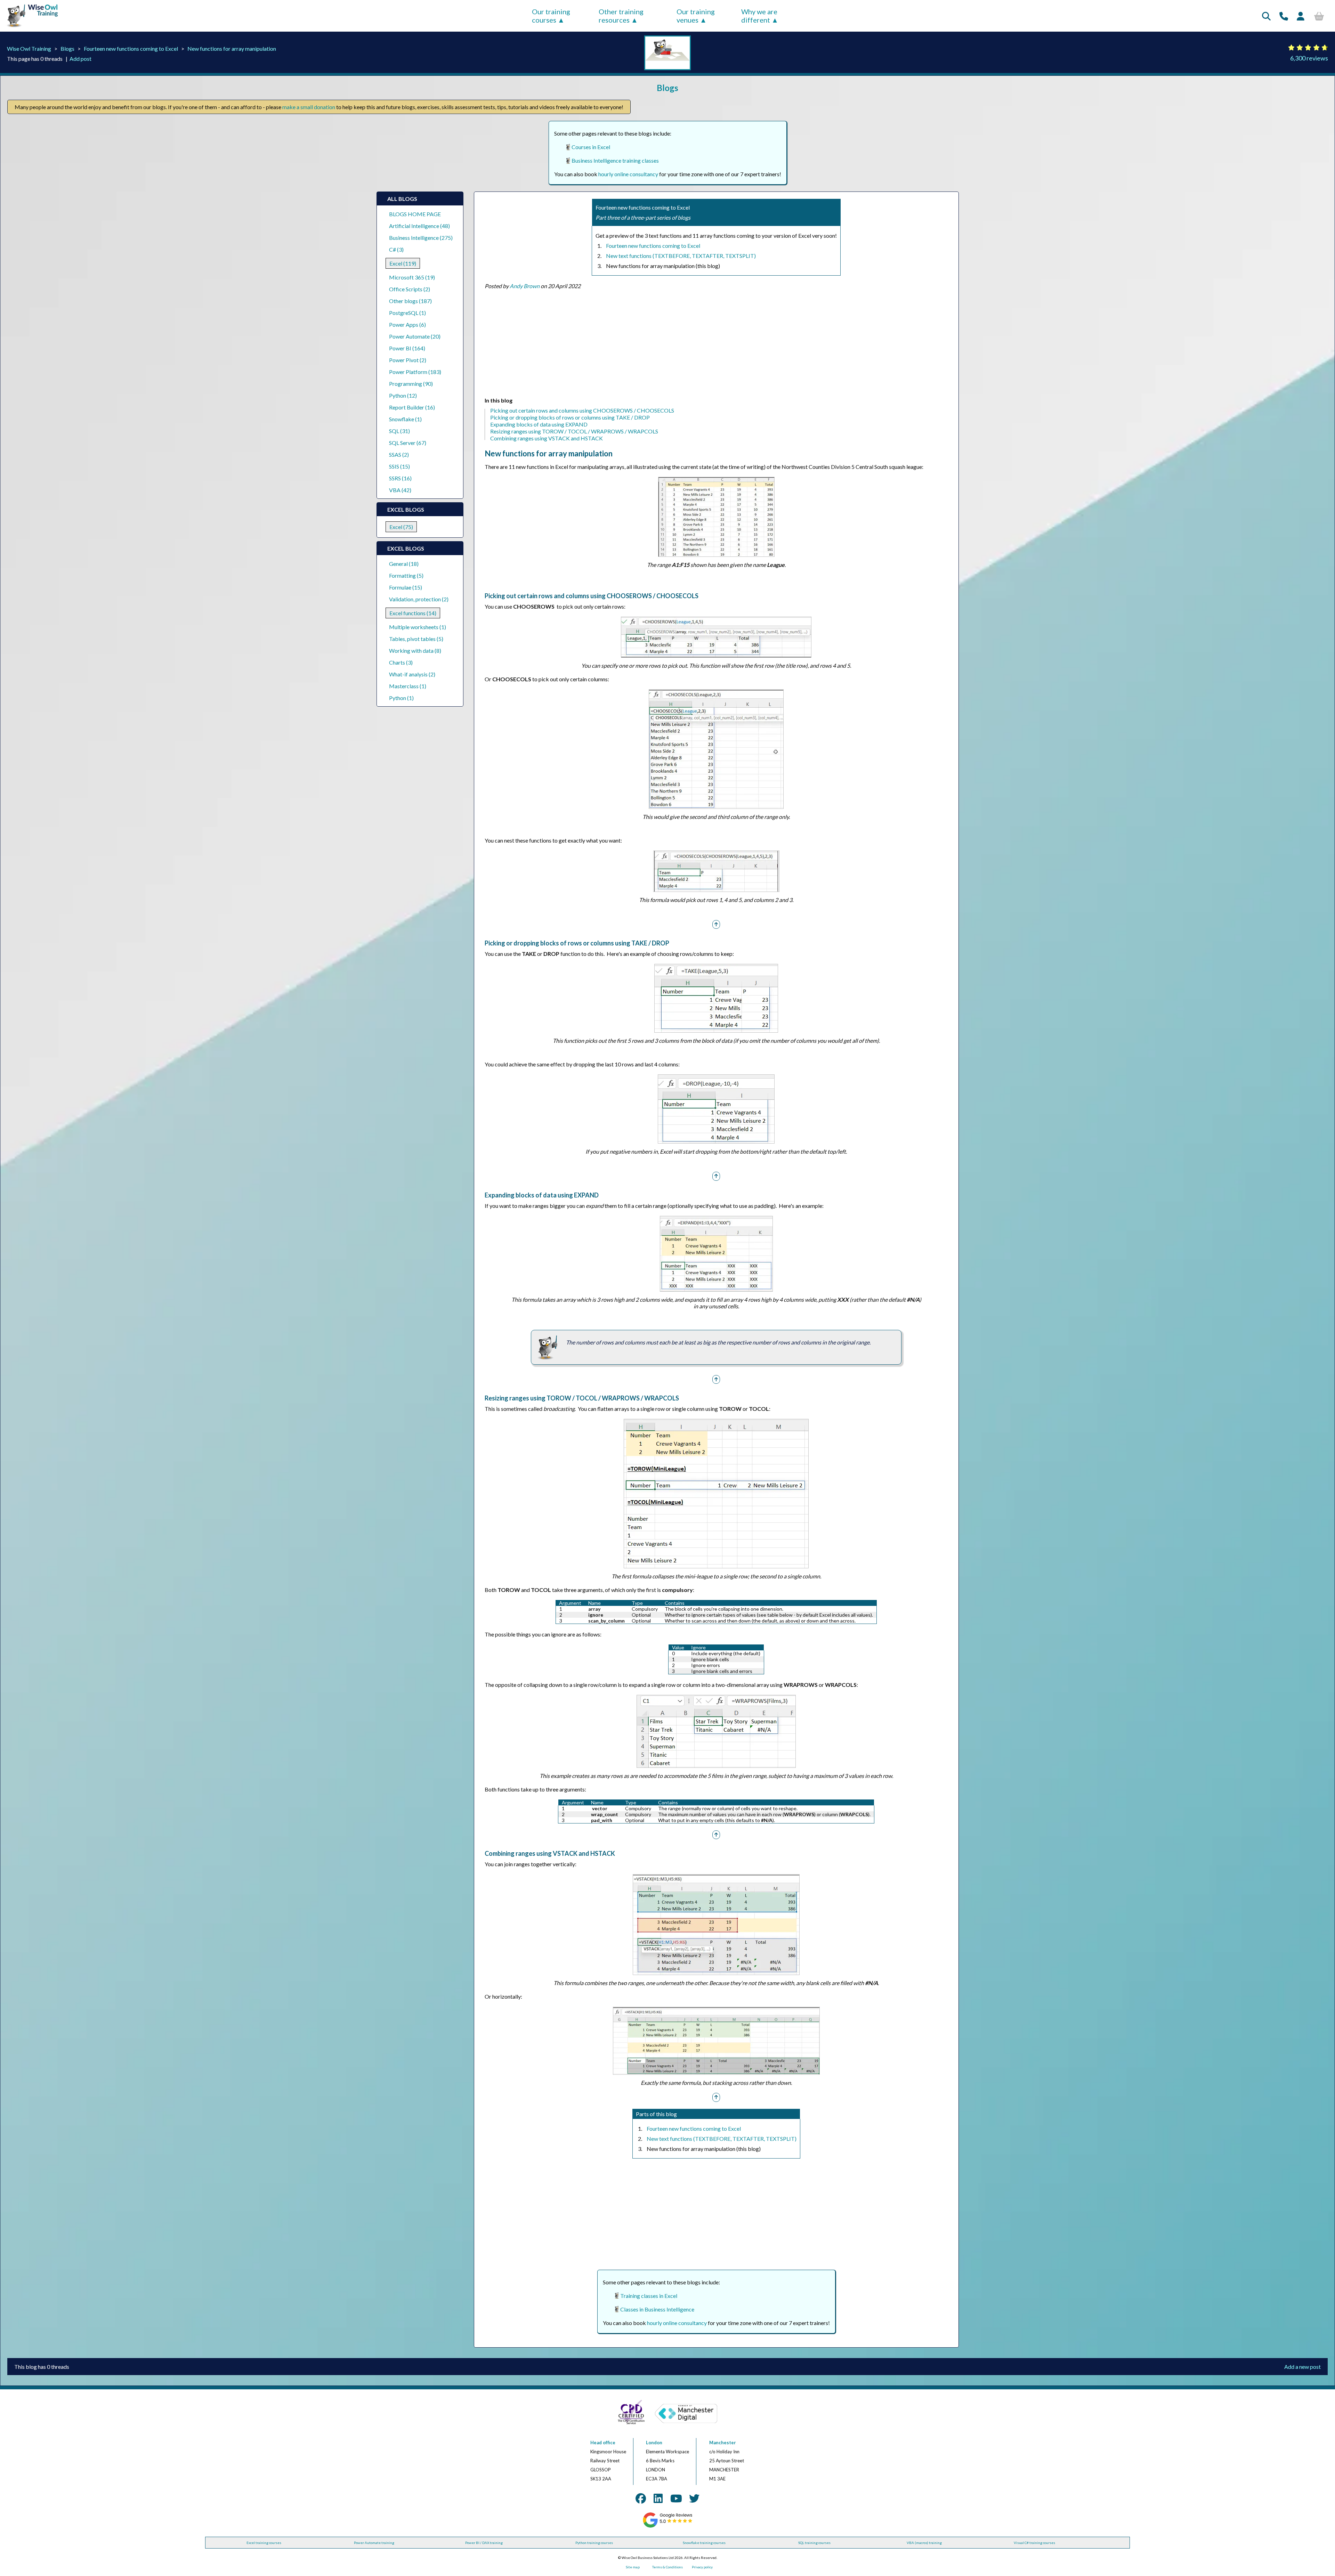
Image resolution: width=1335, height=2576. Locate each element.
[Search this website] (1266, 16)
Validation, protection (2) (419, 599)
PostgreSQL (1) (407, 313)
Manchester (723, 2443)
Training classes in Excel (649, 2296)
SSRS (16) (400, 478)
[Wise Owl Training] (30, 27)
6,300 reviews (1309, 58)
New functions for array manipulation (232, 48)
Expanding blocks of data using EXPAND (539, 424)
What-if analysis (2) (412, 674)
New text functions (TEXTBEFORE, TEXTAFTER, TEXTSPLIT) (681, 256)
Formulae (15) (406, 587)
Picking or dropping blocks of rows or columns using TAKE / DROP (570, 417)
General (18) (404, 564)
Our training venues (696, 16)
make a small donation (309, 107)
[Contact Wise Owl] (1284, 16)
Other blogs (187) (410, 301)
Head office (603, 2443)
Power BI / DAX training (484, 2543)
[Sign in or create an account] (1301, 16)
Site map (633, 2567)
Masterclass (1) (408, 686)
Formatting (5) (406, 575)
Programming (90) (411, 384)
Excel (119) (403, 263)
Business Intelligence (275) (421, 238)
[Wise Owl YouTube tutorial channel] (676, 2498)
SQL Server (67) (408, 443)
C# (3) (396, 249)
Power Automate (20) (415, 336)
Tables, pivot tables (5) (416, 639)
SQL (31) (399, 431)
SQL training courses (814, 2543)
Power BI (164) (407, 348)
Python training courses (594, 2543)
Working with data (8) (415, 651)
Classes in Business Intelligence (657, 2309)
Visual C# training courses (1034, 2543)
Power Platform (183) (415, 372)
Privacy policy (702, 2567)
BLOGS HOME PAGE (415, 214)
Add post (80, 59)
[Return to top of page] (716, 924)
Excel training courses (264, 2543)
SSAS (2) (399, 454)
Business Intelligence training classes (615, 160)
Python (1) (401, 698)
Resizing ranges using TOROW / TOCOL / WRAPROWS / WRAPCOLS (574, 431)
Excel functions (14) (413, 613)
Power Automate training (374, 2543)
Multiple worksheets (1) (418, 627)
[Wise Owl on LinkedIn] (658, 2498)
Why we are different (759, 16)
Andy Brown (525, 286)
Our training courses (551, 16)
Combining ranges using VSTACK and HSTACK (547, 438)
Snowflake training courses (704, 2543)
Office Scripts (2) (410, 289)
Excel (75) (401, 527)
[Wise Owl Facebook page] (641, 2498)
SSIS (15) (399, 466)
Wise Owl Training (29, 48)
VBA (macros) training (924, 2543)
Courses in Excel (591, 147)
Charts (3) (401, 662)
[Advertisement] (693, 345)
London (654, 2443)
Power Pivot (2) (408, 360)
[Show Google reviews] (668, 2526)
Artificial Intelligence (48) (419, 226)
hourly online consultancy (628, 174)
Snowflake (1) (405, 419)
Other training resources (621, 16)
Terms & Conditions (667, 2567)
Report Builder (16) (412, 407)
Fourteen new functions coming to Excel (131, 48)
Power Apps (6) (407, 324)
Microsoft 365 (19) (412, 277)
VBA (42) (400, 490)
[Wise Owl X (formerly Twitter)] (694, 2498)
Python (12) (403, 395)
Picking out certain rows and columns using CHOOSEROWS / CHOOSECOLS (582, 410)
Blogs (67, 48)
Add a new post (1302, 2367)
